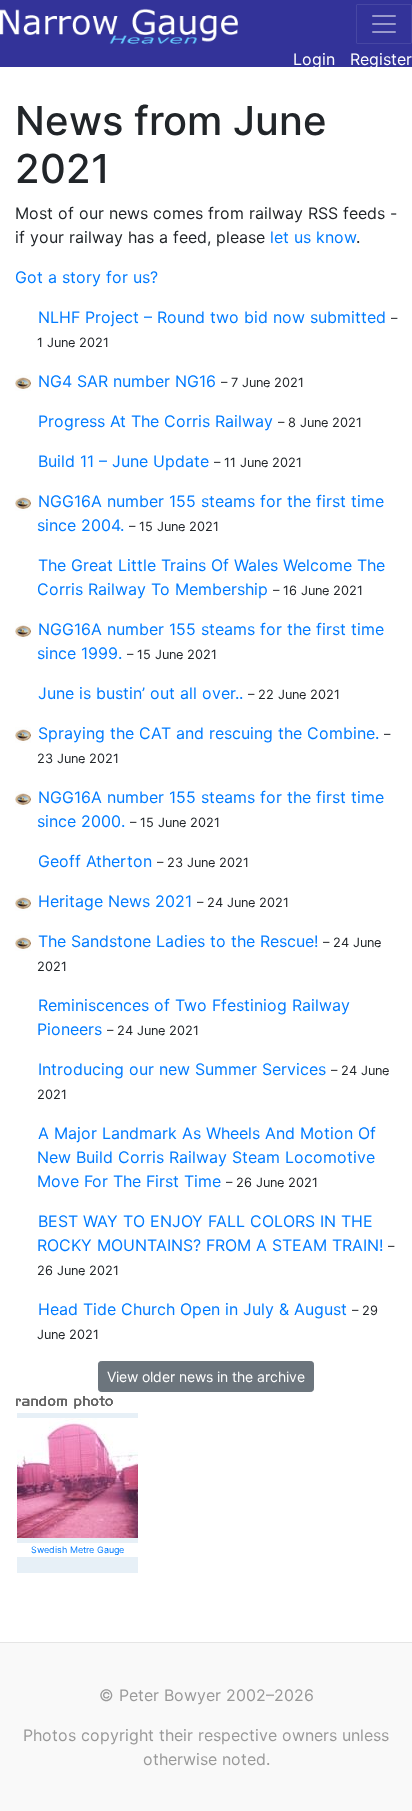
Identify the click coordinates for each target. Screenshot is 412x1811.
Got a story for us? (86, 277)
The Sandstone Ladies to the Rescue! (178, 941)
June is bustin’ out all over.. (140, 693)
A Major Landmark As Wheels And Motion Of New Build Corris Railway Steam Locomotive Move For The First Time (206, 1157)
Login (314, 59)
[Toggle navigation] (384, 24)
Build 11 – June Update (123, 461)
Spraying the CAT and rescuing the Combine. (208, 733)
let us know (313, 237)
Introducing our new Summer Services (182, 1069)
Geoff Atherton (95, 861)
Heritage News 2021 (115, 901)
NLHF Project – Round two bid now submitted (212, 317)
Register (381, 59)
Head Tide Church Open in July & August (192, 1309)
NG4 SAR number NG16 (127, 381)
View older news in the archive (206, 1376)
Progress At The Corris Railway (155, 421)
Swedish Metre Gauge (77, 1549)
